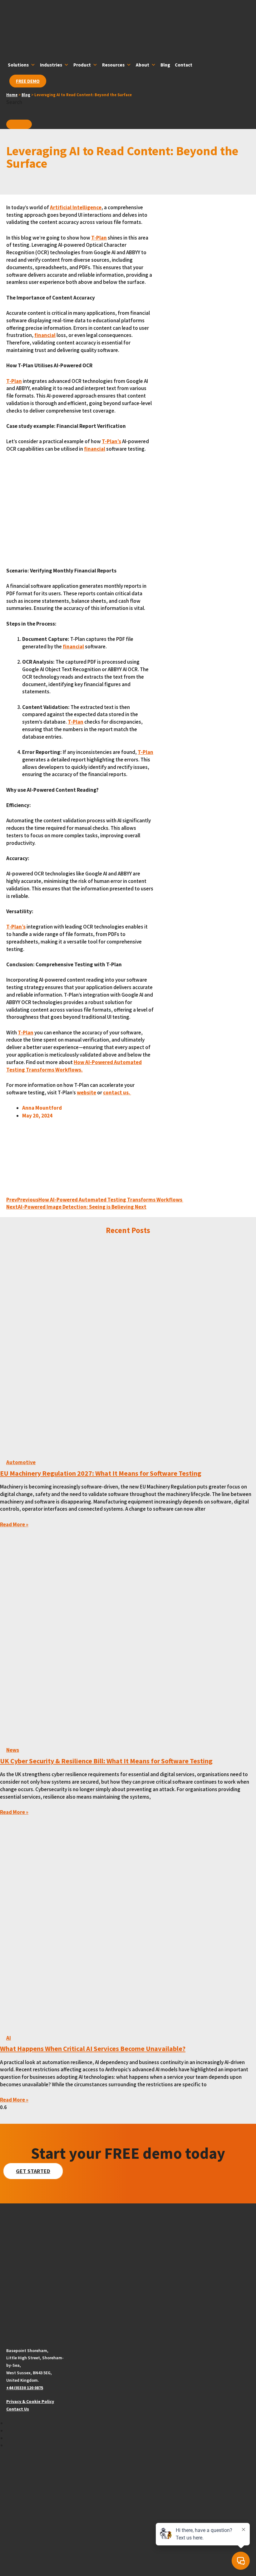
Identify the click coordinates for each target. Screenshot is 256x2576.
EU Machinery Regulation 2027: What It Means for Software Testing (101, 1473)
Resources (113, 65)
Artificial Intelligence (76, 207)
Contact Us (18, 2409)
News (13, 1750)
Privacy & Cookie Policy (30, 2401)
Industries (51, 65)
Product (82, 65)
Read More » (14, 1524)
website (86, 1092)
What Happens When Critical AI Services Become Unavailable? (93, 2048)
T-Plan (99, 238)
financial (45, 335)
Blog (165, 65)
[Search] (19, 124)
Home (12, 95)
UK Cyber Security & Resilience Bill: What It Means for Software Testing (106, 1761)
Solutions (18, 65)
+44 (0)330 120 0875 (25, 2388)
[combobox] (36, 113)
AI (9, 2038)
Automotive (21, 1462)
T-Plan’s (111, 441)
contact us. (117, 1092)
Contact (184, 65)
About (143, 65)
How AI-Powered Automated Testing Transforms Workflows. (74, 1066)
